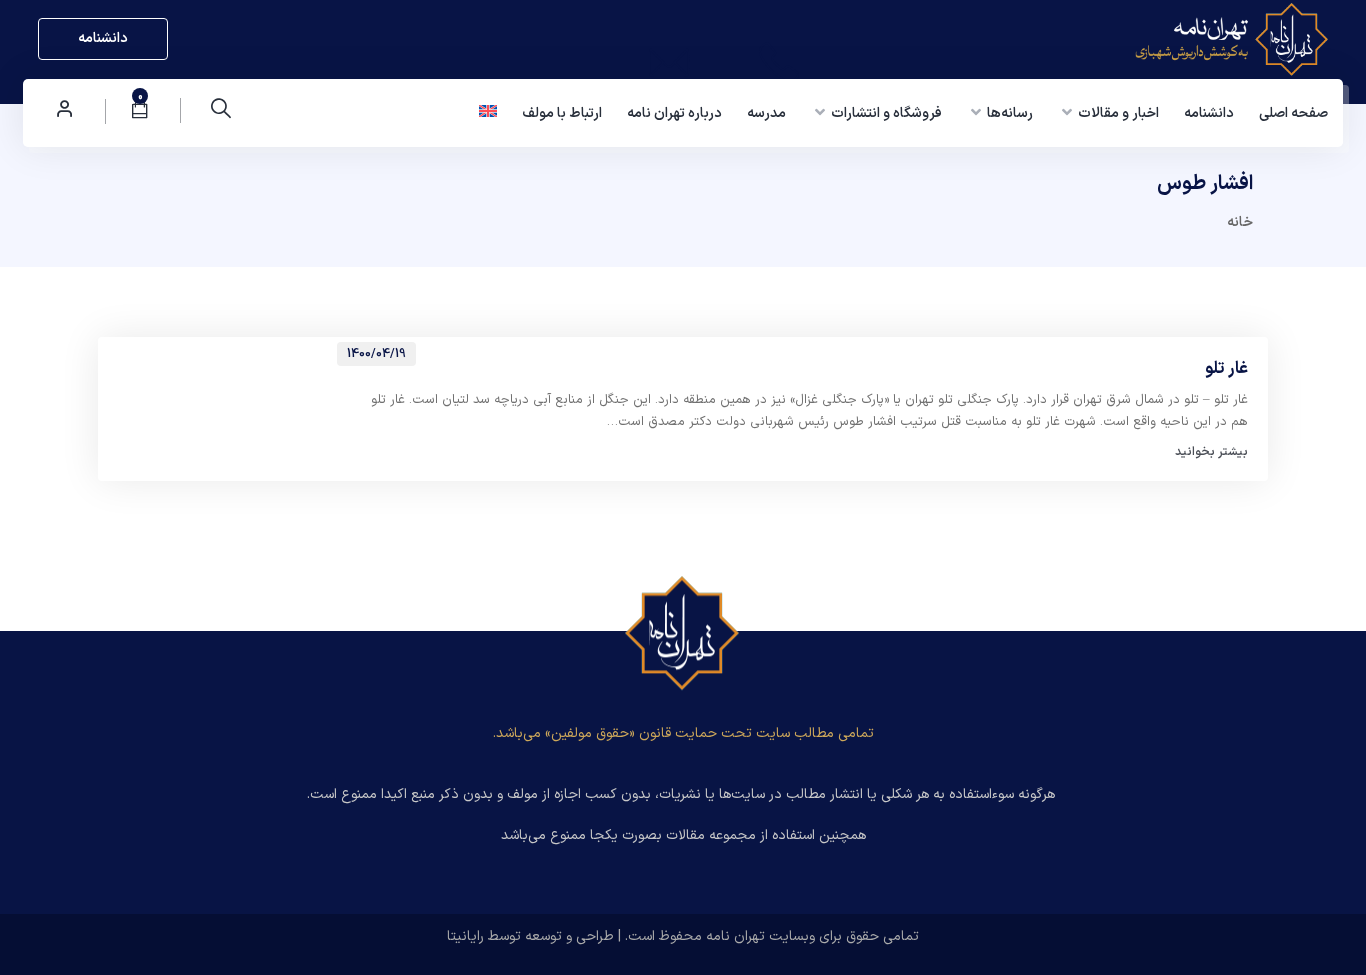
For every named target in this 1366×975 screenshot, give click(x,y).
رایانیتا (465, 936)
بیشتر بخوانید (1211, 452)
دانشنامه (103, 38)
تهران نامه (735, 936)
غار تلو (1226, 369)
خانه (1240, 222)
